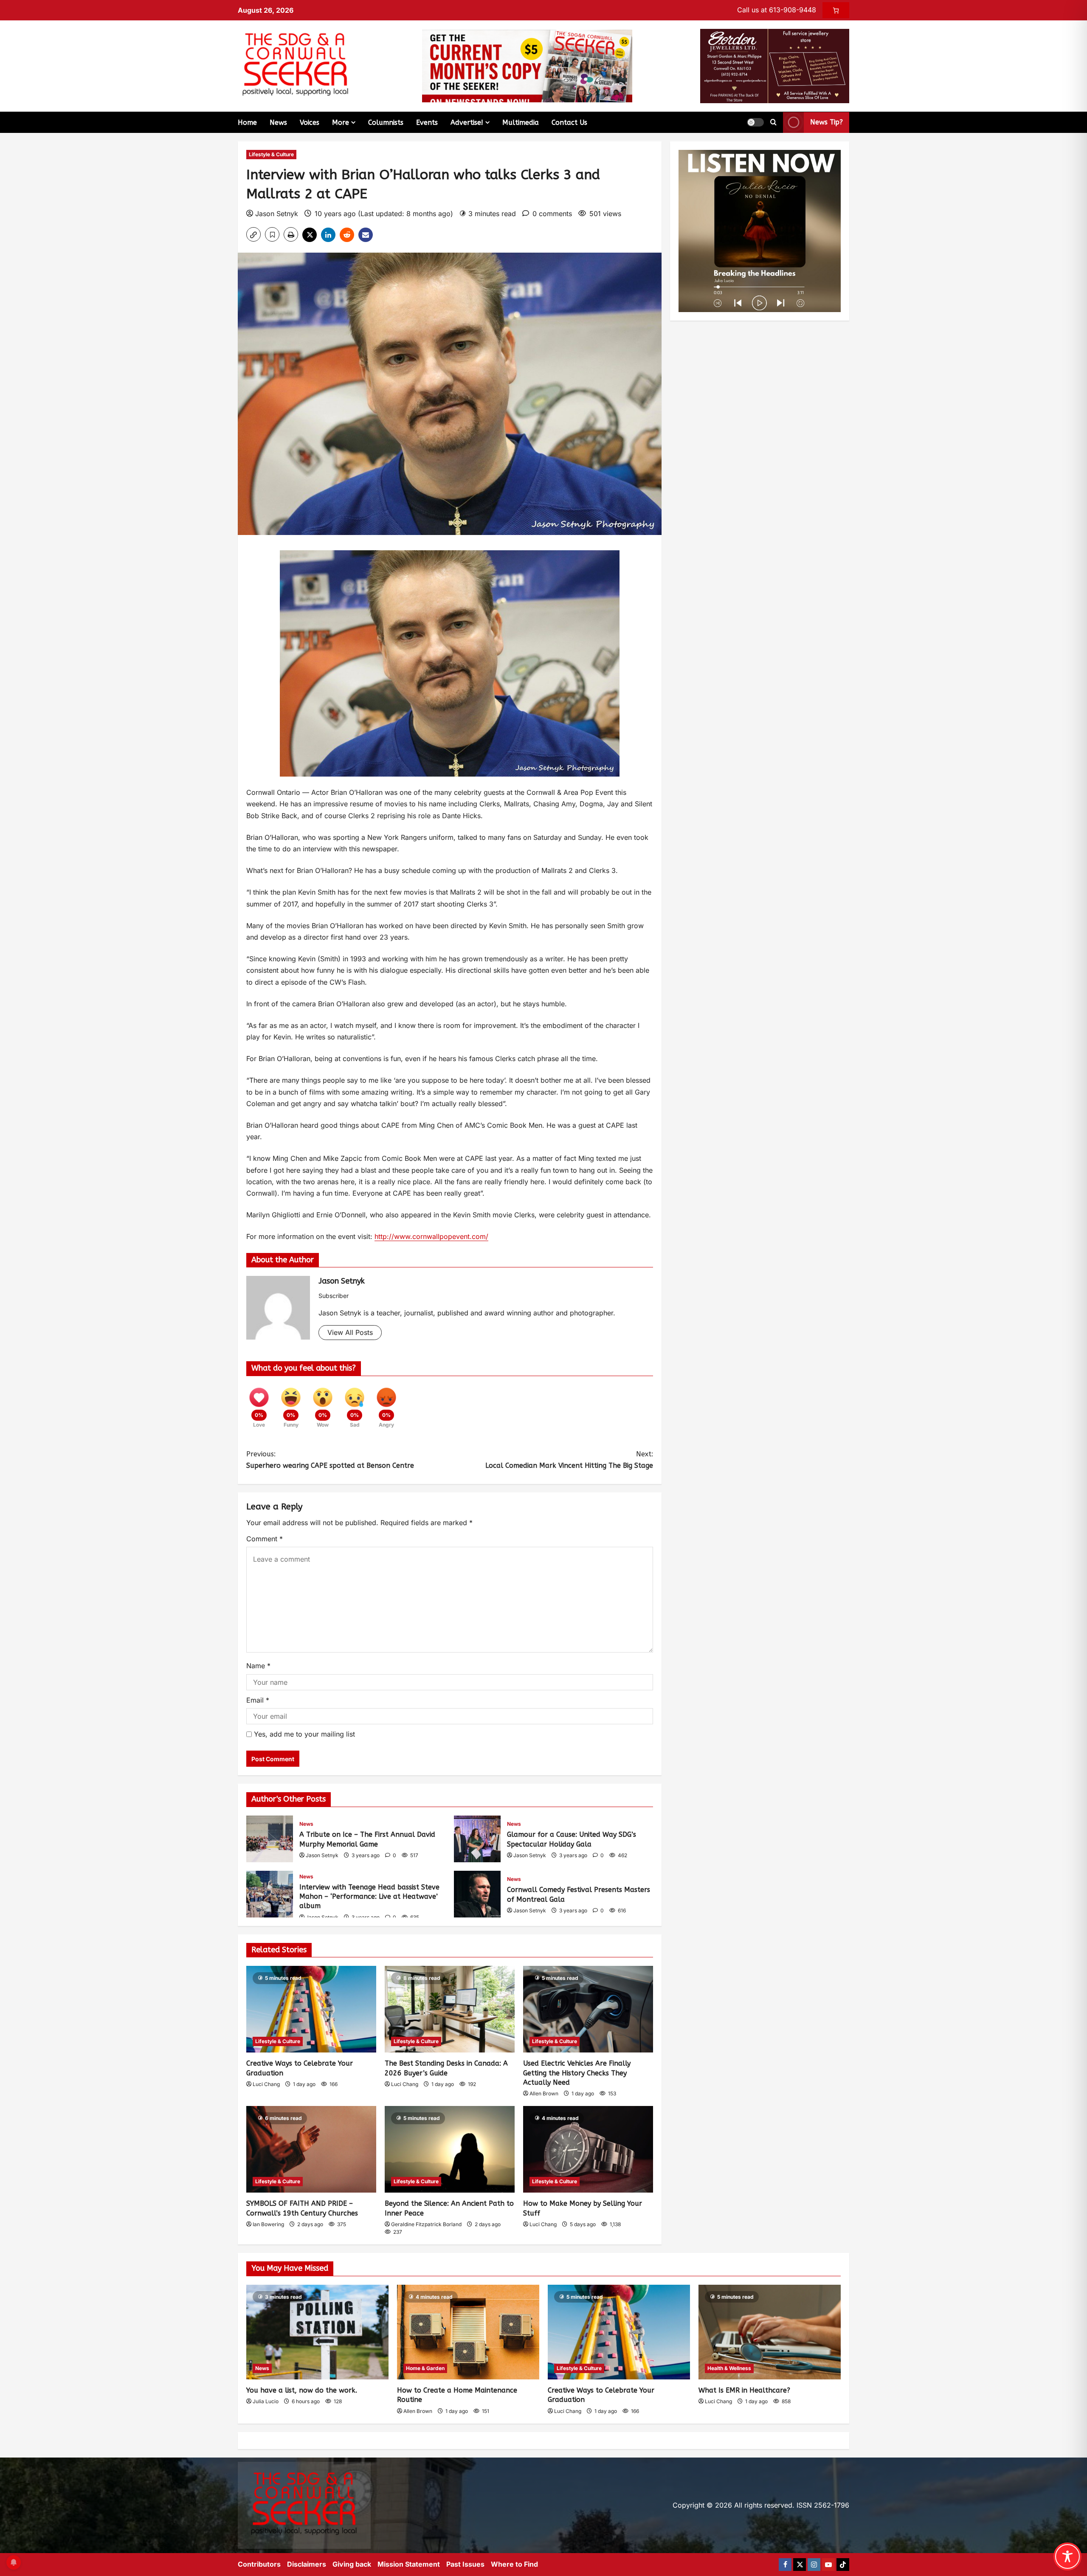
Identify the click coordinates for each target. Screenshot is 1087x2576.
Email (258, 1700)
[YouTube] (828, 2565)
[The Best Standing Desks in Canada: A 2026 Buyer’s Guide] (450, 2009)
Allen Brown (544, 2093)
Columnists (386, 122)
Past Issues (465, 2564)
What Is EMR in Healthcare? (744, 2390)
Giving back (352, 2564)
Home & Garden (425, 2368)
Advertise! (467, 122)
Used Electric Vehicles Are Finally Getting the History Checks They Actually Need (577, 2073)
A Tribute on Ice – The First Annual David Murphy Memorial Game (270, 1839)
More (341, 122)
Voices (310, 122)
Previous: (330, 1460)
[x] (800, 2565)
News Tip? (827, 122)
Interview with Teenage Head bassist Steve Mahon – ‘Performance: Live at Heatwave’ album (270, 1894)
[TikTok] (843, 2565)
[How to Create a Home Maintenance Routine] (468, 2332)
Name (258, 1666)
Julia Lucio (266, 2401)
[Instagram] (814, 2565)
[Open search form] (773, 122)
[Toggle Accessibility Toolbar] (1067, 2556)
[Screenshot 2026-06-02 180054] (775, 65)
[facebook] (785, 2565)
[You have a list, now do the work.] (317, 2332)
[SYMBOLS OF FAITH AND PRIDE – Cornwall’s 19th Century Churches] (311, 2149)
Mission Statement (409, 2564)
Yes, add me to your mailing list (303, 1734)
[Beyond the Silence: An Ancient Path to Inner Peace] (450, 2149)
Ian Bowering (268, 2224)
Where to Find (514, 2564)
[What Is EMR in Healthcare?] (770, 2332)
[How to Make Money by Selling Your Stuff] (588, 2149)
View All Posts (350, 1332)
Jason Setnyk (277, 214)
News (278, 122)
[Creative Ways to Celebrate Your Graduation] (311, 2009)
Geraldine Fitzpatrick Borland (426, 2224)
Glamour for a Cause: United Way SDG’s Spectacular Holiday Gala (477, 1839)
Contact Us (569, 122)
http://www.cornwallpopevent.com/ (431, 1236)
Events (427, 122)
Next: (569, 1460)
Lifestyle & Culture (271, 154)
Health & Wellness (729, 2368)
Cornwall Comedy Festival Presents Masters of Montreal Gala (477, 1894)
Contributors (259, 2564)
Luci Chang (266, 2084)
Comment (265, 1539)
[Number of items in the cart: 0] (836, 10)
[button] (755, 122)
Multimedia (521, 122)
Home (247, 122)
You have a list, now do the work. (302, 2390)
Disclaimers (307, 2564)
